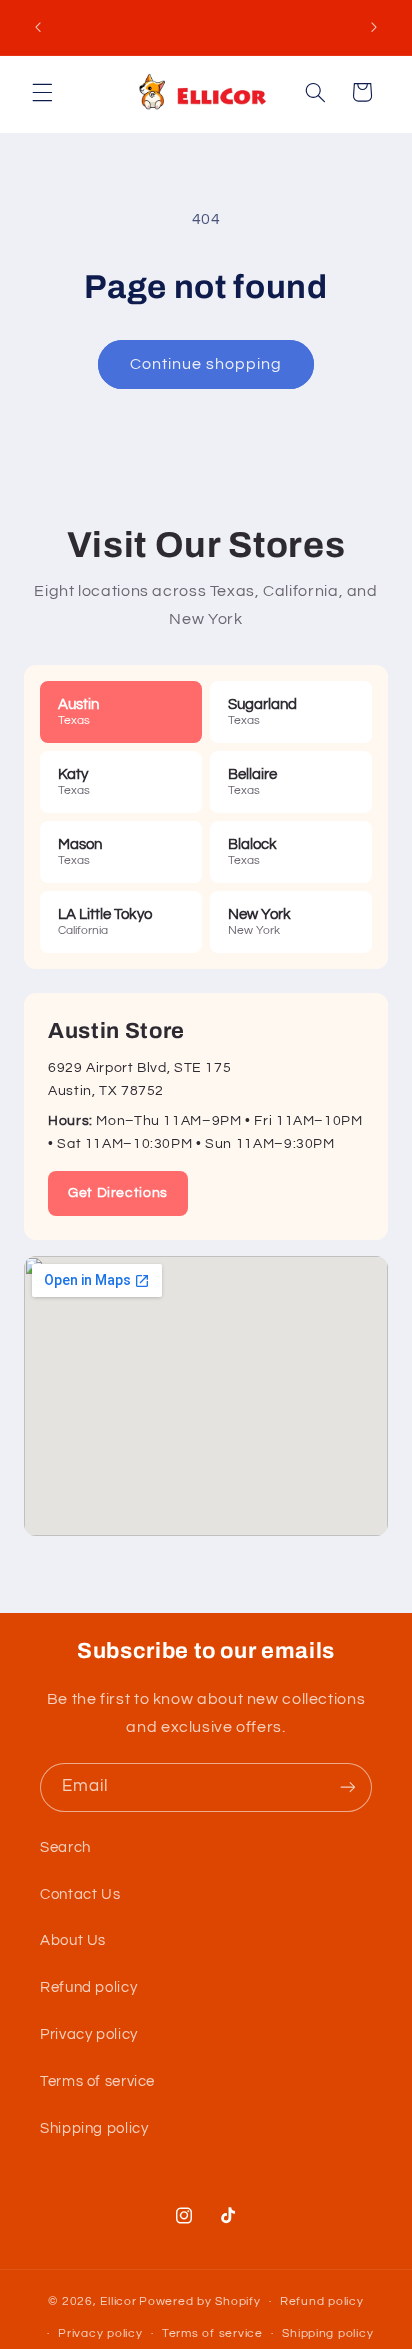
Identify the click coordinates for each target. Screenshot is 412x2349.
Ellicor (118, 2301)
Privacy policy (89, 2034)
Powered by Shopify (199, 2301)
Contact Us (80, 1894)
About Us (73, 1940)
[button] (42, 92)
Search (65, 1847)
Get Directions (118, 1193)
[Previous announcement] (38, 27)
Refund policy (88, 1987)
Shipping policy (94, 2128)
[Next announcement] (374, 27)
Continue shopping (206, 364)
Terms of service (97, 2081)
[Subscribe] (348, 1787)
